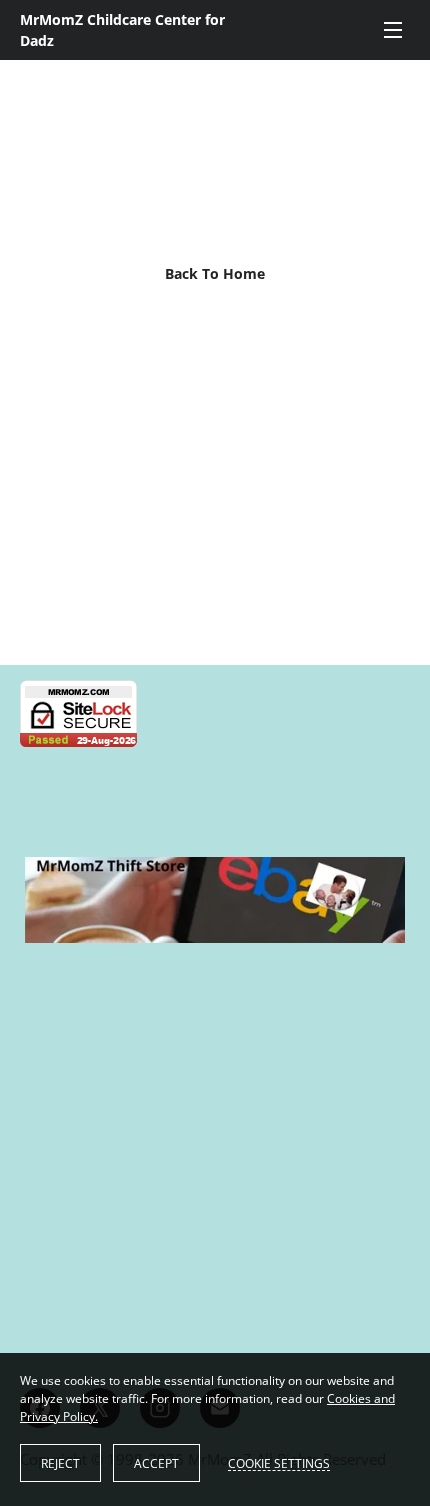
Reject (60, 1463)
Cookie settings (279, 1463)
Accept (156, 1463)
